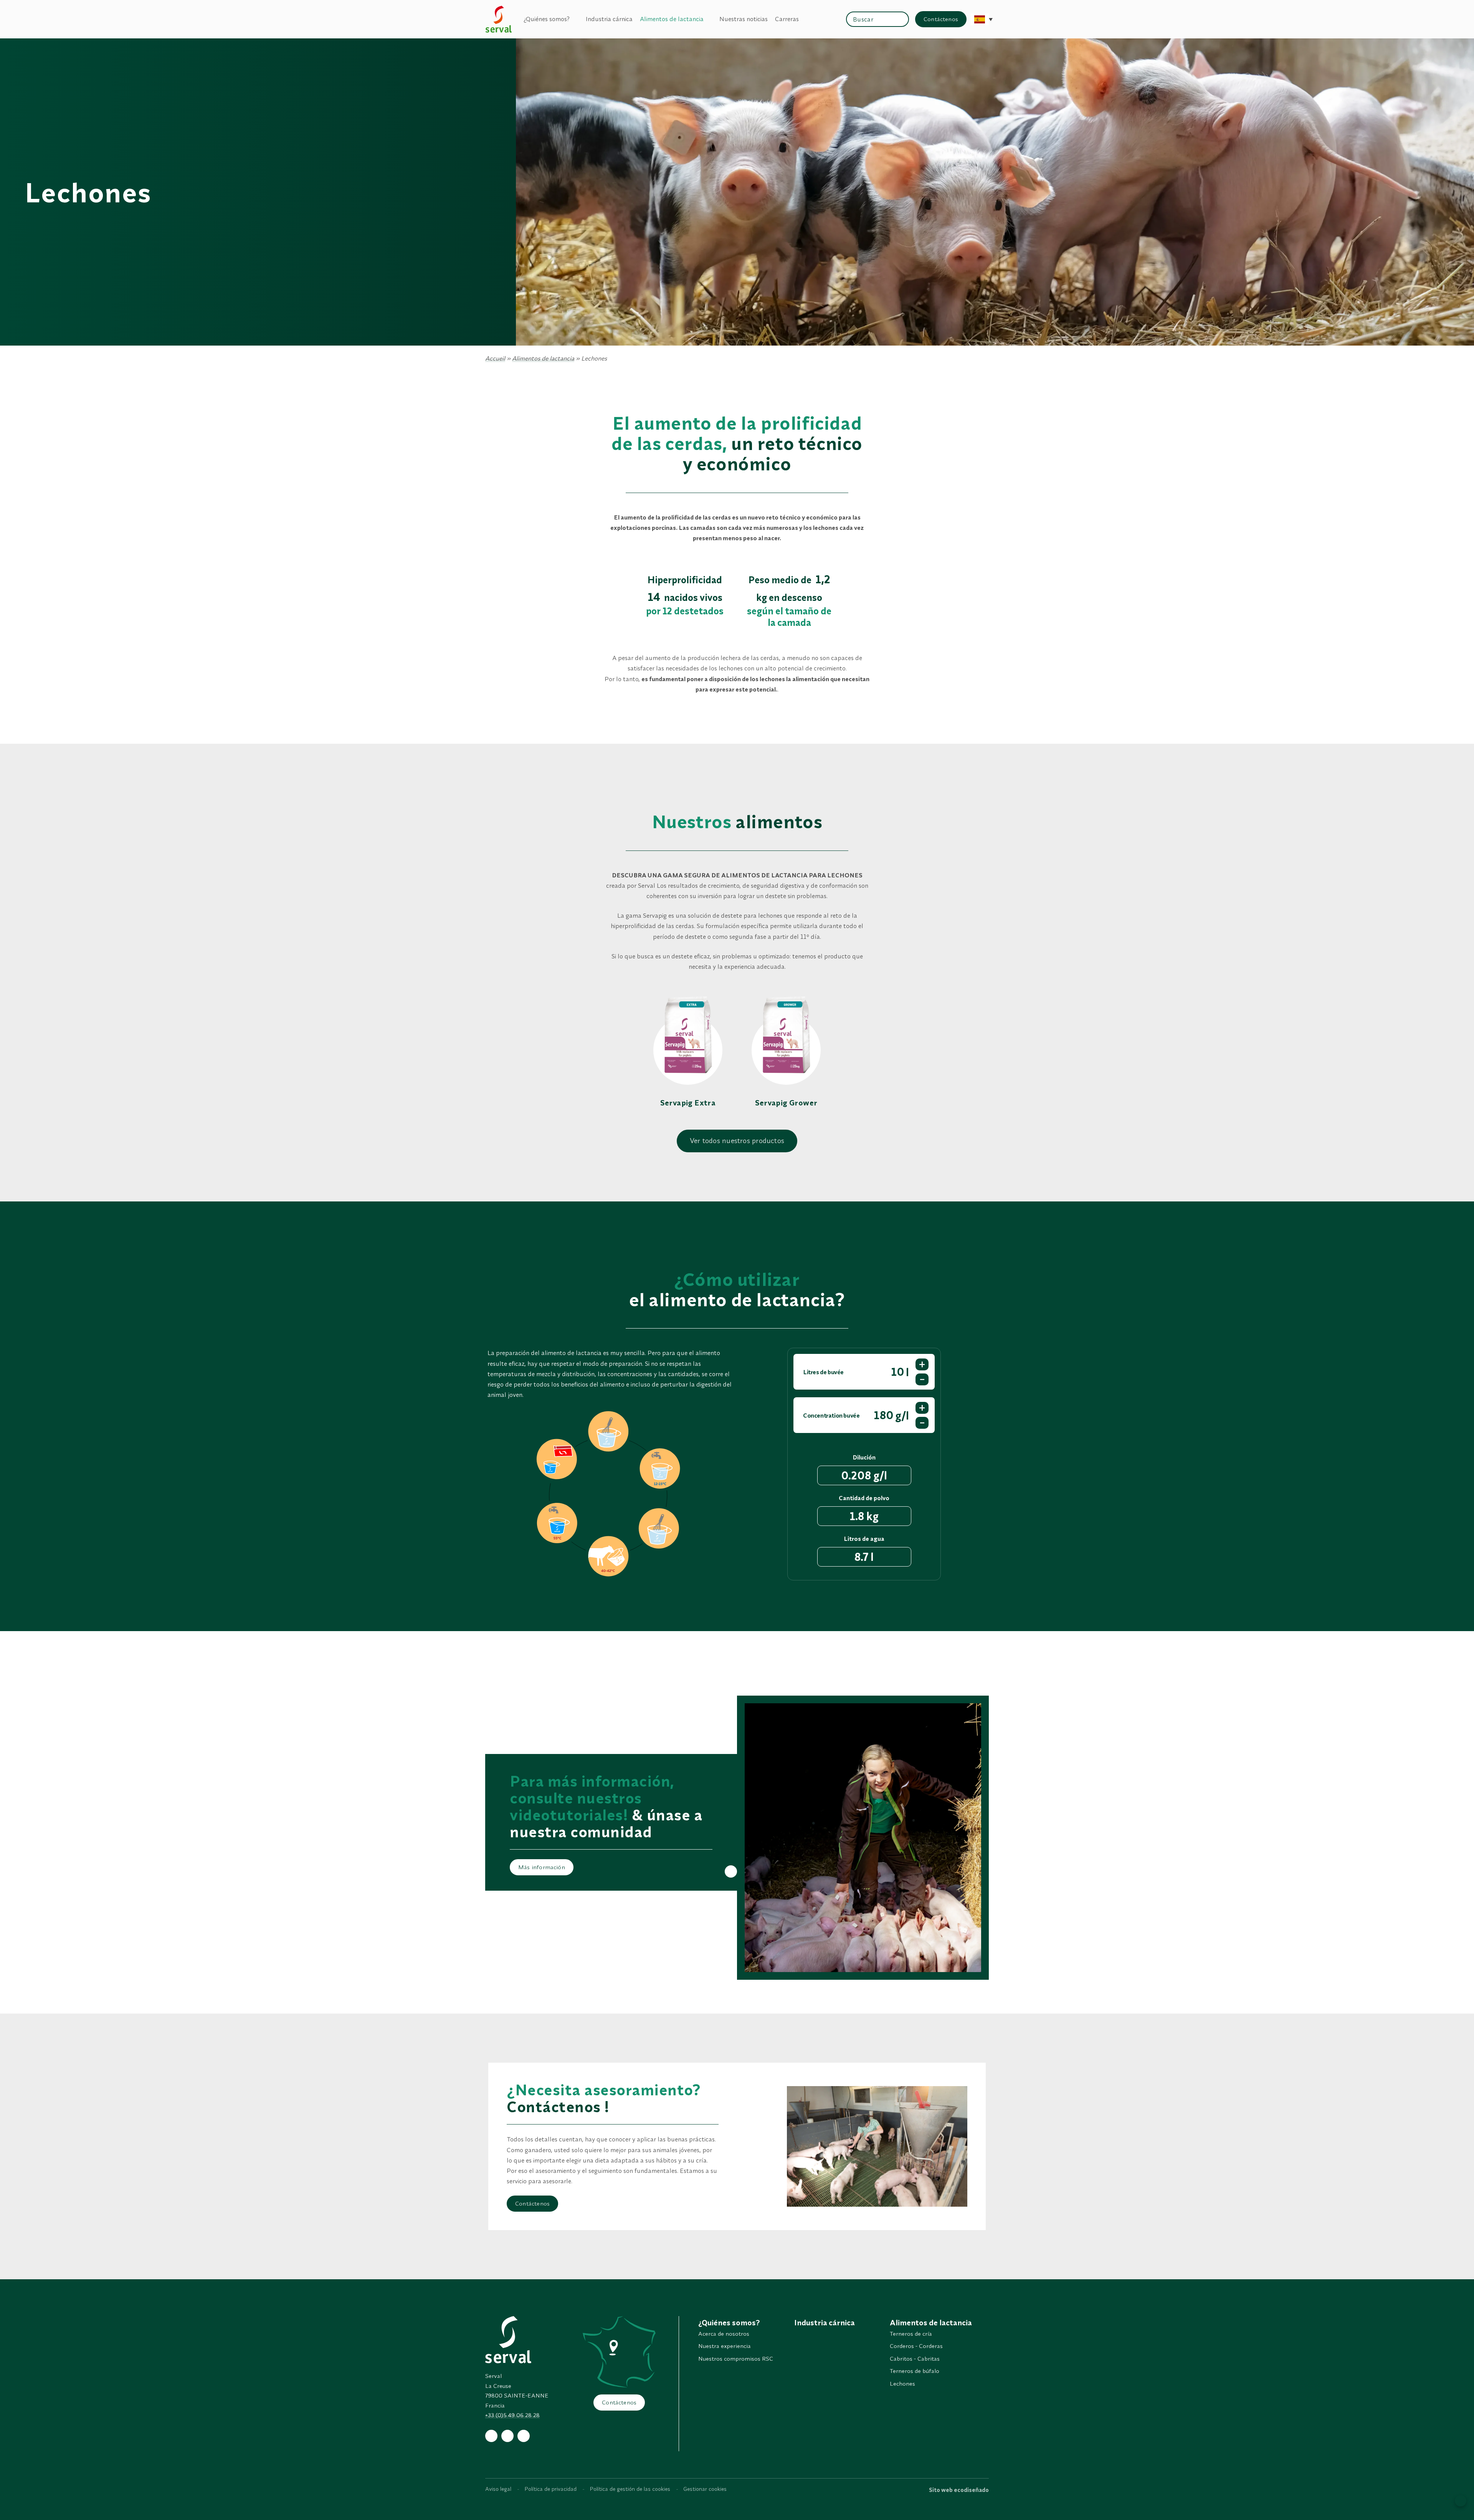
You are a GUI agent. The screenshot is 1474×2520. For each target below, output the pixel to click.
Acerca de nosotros (724, 2334)
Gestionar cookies (705, 2489)
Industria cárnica (609, 19)
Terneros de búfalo (915, 2371)
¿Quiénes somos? (547, 19)
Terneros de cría (911, 2334)
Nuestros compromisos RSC (736, 2359)
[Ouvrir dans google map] (619, 2352)
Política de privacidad (550, 2489)
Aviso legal (498, 2489)
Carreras (787, 19)
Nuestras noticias (744, 19)
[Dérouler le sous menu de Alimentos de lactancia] (708, 19)
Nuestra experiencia (725, 2346)
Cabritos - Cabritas (915, 2359)
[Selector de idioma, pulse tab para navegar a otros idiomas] (980, 19)
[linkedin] (524, 2436)
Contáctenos (941, 19)
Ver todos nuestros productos (737, 1141)
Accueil (495, 358)
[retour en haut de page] (1461, 2501)
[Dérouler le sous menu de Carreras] (803, 19)
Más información (542, 1867)
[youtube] (731, 1871)
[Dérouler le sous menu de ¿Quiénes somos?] (574, 19)
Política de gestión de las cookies (630, 2489)
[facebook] (491, 2436)
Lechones (902, 2383)
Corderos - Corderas (916, 2346)
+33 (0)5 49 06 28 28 (512, 2415)
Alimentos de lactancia (672, 19)
